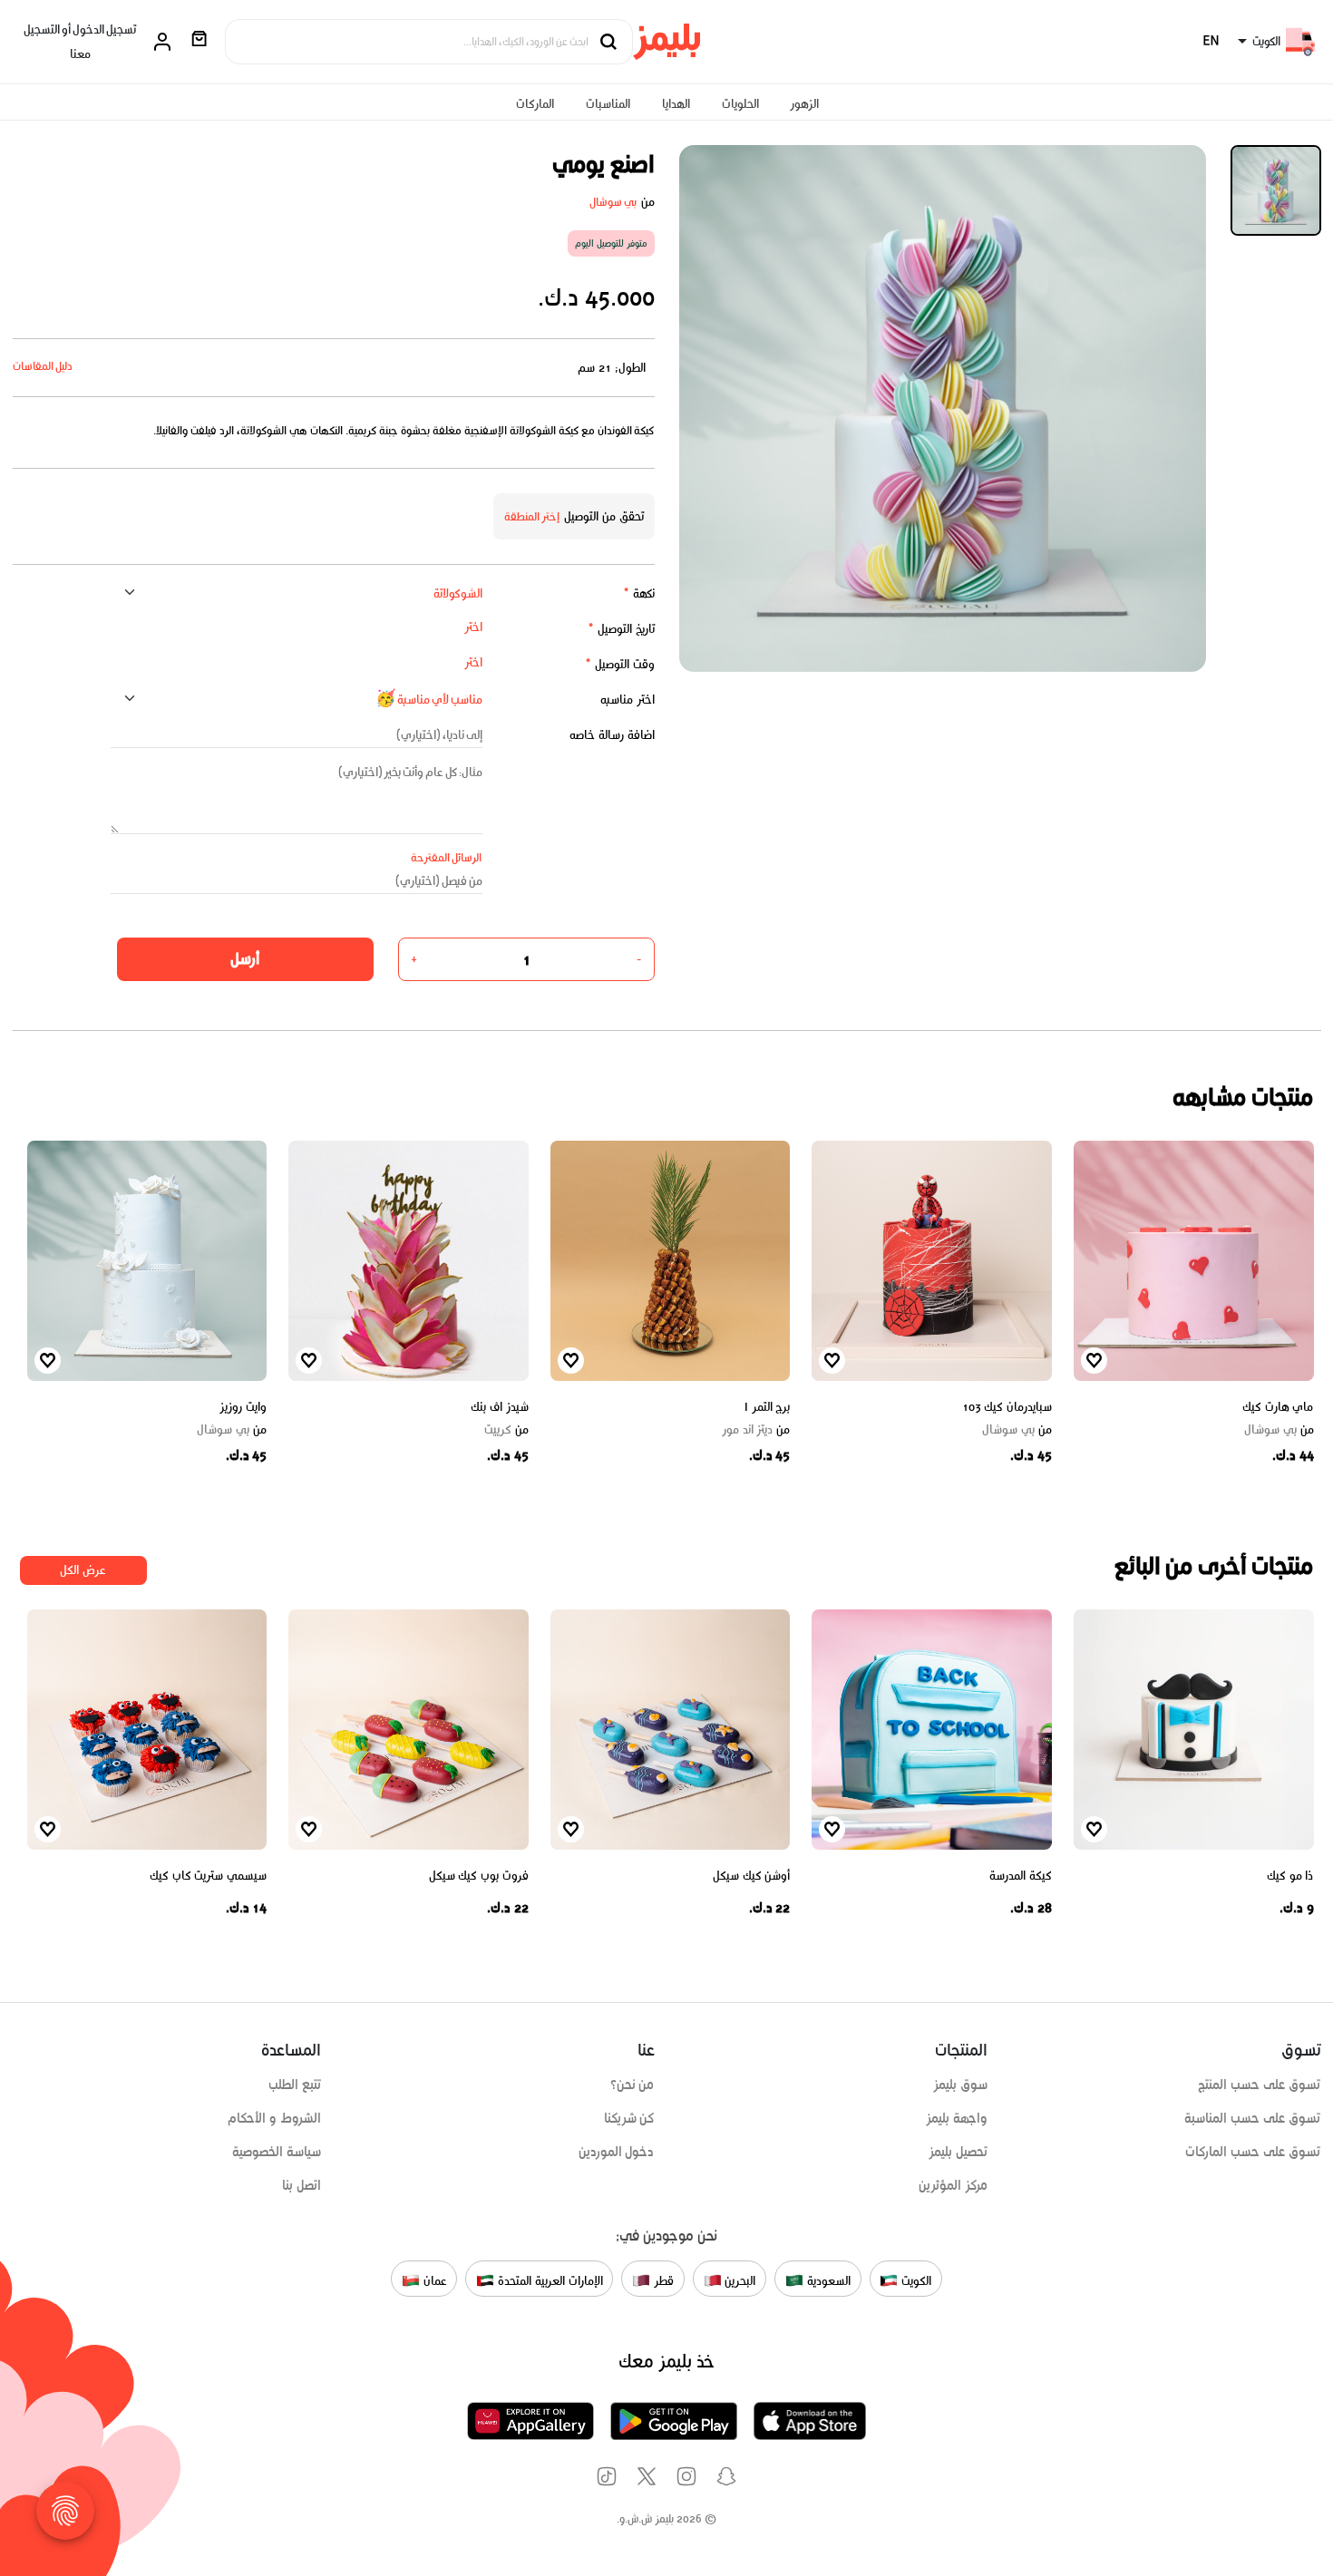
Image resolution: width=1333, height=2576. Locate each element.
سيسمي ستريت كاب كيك (208, 1876)
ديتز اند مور (756, 1430)
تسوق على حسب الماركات (1253, 2152)
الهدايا (676, 104)
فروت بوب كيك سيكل (479, 1876)
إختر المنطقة (532, 516)
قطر (662, 2280)
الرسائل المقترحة (447, 857)
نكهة (639, 593)
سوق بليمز (960, 2085)
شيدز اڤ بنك (499, 1407)
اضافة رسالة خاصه (612, 735)
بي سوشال (613, 202)
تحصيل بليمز (958, 2152)
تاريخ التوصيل (621, 629)
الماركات (535, 104)
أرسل (245, 958)
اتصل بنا (302, 2185)
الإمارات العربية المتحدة (548, 2280)
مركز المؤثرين (953, 2185)
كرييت (506, 1430)
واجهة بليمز (957, 2118)
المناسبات (608, 104)
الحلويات (740, 104)
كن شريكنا (629, 2118)
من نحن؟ (632, 2085)
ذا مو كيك (1290, 1876)
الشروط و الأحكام (274, 2118)
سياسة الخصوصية (277, 2152)
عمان (433, 2280)
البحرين (739, 2280)
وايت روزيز (243, 1407)
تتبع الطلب (295, 2085)
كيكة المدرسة (1021, 1876)
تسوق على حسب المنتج (1259, 2085)
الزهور (804, 104)
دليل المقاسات (43, 366)
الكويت (915, 2280)
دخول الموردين (617, 2152)
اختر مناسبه (628, 700)
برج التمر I (767, 1407)
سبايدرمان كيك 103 (1007, 1407)
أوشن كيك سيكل (751, 1876)
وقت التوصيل (620, 664)
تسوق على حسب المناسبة (1252, 2118)
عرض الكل (83, 1570)
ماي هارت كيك (1278, 1407)
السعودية (827, 2280)
